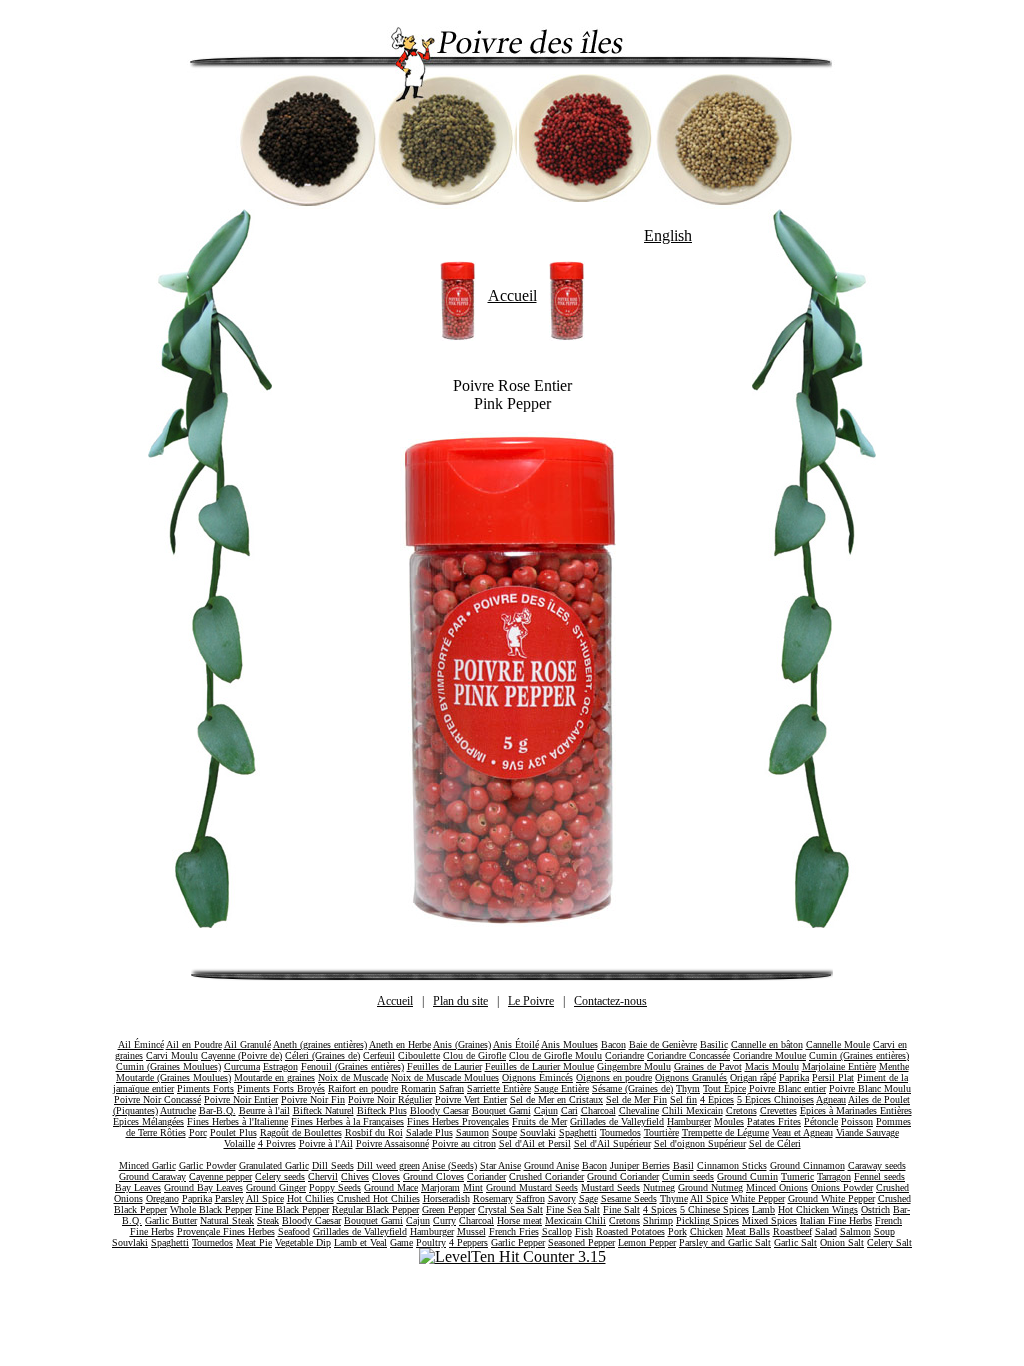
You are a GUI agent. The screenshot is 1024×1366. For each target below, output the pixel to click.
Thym (688, 1088)
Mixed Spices (769, 1220)
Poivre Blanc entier (787, 1088)
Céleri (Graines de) (322, 1055)
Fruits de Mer (539, 1121)
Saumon (472, 1132)
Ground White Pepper (831, 1198)
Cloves (386, 1176)
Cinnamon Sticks (732, 1165)
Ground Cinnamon (807, 1165)
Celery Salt (889, 1242)
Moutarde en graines (274, 1077)
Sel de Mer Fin (636, 1099)
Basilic (714, 1044)
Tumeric (797, 1176)
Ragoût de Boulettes (301, 1132)
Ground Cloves (433, 1176)
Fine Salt (621, 1209)
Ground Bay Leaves (203, 1187)
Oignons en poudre (614, 1077)
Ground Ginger (276, 1187)
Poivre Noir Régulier (390, 1099)
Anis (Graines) (462, 1044)
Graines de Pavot (708, 1066)
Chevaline (639, 1110)
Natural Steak (227, 1220)
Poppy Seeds (335, 1187)
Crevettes (778, 1110)
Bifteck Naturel (323, 1110)
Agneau (831, 1099)
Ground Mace (391, 1187)
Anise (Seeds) (449, 1165)
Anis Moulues (569, 1044)
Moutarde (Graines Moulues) (173, 1077)
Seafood (294, 1231)
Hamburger (689, 1121)
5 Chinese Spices (714, 1209)
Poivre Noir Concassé (157, 1099)
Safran (451, 1088)
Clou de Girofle (474, 1055)
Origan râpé (753, 1077)
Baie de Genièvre (663, 1044)
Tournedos (620, 1132)
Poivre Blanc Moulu (870, 1088)
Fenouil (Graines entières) (352, 1066)
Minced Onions (777, 1187)
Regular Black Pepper (375, 1209)
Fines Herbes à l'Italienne (237, 1121)
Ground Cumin (747, 1176)
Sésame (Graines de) (632, 1088)
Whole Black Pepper (211, 1209)
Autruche (178, 1110)
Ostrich (875, 1209)
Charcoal (598, 1110)
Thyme (674, 1198)
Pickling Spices (707, 1220)
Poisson (857, 1121)
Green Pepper (448, 1209)
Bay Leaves (138, 1187)
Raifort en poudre (363, 1088)
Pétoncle (821, 1121)
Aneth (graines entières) (320, 1044)
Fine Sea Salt (573, 1209)
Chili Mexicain (692, 1110)
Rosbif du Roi (374, 1132)
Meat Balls (748, 1231)
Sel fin (683, 1099)
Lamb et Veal (360, 1242)
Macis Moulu (772, 1066)
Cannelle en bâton (767, 1044)
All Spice (265, 1198)
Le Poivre (531, 1001)
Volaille (239, 1143)
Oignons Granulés (691, 1077)
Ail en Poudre (194, 1044)
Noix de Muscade (353, 1077)
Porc (198, 1132)
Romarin (418, 1088)
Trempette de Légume (725, 1132)
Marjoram (440, 1187)
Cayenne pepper (220, 1176)
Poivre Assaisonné (392, 1143)
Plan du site (460, 1001)
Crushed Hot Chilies (378, 1198)
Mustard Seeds (610, 1187)
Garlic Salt (795, 1242)
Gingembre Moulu (634, 1066)
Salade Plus (429, 1132)
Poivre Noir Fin (313, 1099)
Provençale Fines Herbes (226, 1231)
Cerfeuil (379, 1055)
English (668, 235)
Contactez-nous (610, 1001)
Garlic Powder (207, 1165)
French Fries (514, 1231)
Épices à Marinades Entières (856, 1110)
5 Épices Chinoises (775, 1099)
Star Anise (500, 1165)
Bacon (613, 1044)
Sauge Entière (561, 1088)
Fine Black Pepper (292, 1209)
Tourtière (661, 1132)
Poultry (431, 1242)
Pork (677, 1231)
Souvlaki (538, 1132)
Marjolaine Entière (839, 1066)
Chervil (323, 1176)
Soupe (504, 1132)
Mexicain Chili (575, 1220)
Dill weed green (388, 1165)
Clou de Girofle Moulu (555, 1055)
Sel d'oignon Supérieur (700, 1143)
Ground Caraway (152, 1176)
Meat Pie (254, 1242)
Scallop (557, 1231)
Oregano (162, 1198)
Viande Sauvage (867, 1132)
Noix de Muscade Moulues (445, 1077)
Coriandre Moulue (769, 1055)
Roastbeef (792, 1231)
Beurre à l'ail (264, 1110)
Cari (569, 1110)
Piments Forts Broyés (281, 1088)
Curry (444, 1220)
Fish (584, 1231)
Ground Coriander (623, 1176)
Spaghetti (578, 1132)
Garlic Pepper (518, 1242)
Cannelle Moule (838, 1044)
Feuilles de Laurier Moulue (539, 1066)
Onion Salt (842, 1242)
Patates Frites (774, 1121)
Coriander (486, 1176)
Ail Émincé (141, 1044)
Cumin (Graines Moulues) (168, 1066)
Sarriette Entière (499, 1088)
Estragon (280, 1066)
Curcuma (242, 1066)
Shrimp (658, 1220)
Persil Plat (833, 1077)
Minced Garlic (147, 1165)
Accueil (512, 295)
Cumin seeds (688, 1176)
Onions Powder (842, 1187)
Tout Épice (724, 1088)
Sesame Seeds (629, 1198)
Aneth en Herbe (400, 1044)
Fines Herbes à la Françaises (347, 1121)
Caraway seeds (877, 1165)
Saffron (530, 1198)
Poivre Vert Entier (471, 1099)
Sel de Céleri (775, 1143)
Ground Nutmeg (710, 1187)
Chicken (706, 1231)
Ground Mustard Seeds (532, 1187)
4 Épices (717, 1099)
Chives (355, 1176)
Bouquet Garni (501, 1110)
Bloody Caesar (439, 1110)
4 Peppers (468, 1242)
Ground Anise (551, 1165)
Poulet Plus (233, 1132)
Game (401, 1242)
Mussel (471, 1231)
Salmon (855, 1231)
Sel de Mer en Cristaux (556, 1099)
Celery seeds (280, 1176)
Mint (473, 1187)
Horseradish (446, 1198)
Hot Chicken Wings (818, 1209)
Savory (562, 1198)
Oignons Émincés (537, 1077)
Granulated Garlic (274, 1165)
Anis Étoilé (516, 1044)
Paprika (794, 1077)
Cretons (741, 1110)
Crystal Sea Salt (510, 1209)
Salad (826, 1231)
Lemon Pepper (647, 1242)
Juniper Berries (640, 1165)
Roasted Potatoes (630, 1231)
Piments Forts (205, 1088)
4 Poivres (277, 1143)
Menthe (894, 1066)
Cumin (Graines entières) (859, 1055)
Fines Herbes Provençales (458, 1121)
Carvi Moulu (172, 1055)
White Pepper (758, 1198)
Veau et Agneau (802, 1132)
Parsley (229, 1198)
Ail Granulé (247, 1044)
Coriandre (624, 1055)
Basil (683, 1165)
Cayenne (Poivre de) (241, 1055)
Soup (884, 1231)
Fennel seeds (879, 1176)
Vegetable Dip (303, 1242)
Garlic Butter (171, 1220)
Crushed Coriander (546, 1176)
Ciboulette (419, 1055)
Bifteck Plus (382, 1110)
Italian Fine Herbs (836, 1220)
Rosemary (493, 1198)
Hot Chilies (310, 1198)
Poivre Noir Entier (241, 1099)
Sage (588, 1198)
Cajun (546, 1110)
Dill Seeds (333, 1165)
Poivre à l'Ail (326, 1143)
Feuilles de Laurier (444, 1066)
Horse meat (519, 1220)
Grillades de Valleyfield (617, 1121)
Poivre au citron (464, 1143)
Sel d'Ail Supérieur (612, 1143)
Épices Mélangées (148, 1121)
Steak (268, 1220)
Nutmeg (659, 1187)
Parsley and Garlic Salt (725, 1242)
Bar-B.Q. (217, 1110)
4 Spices (660, 1209)
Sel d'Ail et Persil (535, 1143)
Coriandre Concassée (688, 1055)
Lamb (763, 1209)
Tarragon (834, 1176)
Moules (729, 1121)
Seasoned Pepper (581, 1242)
